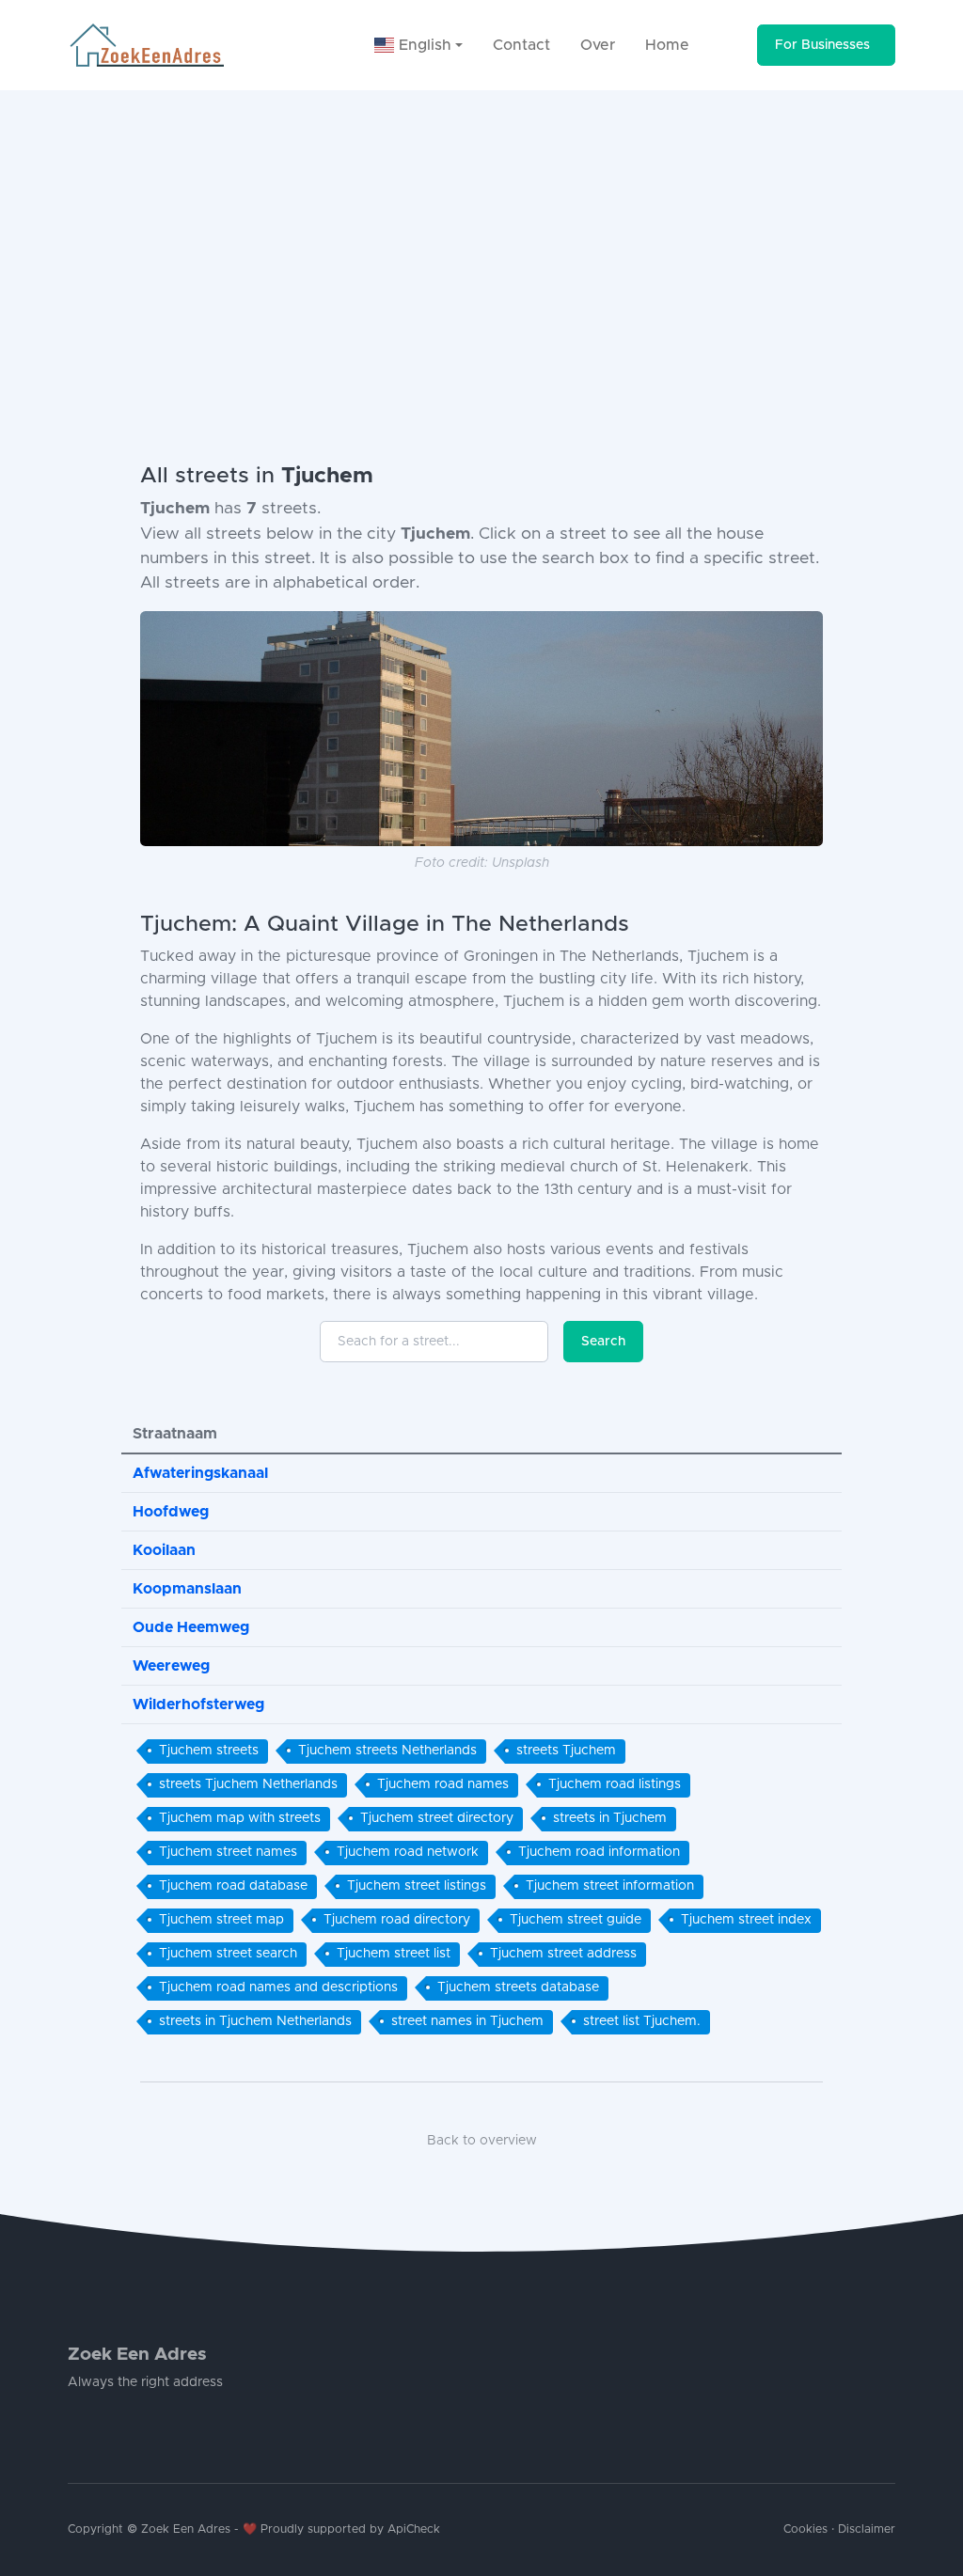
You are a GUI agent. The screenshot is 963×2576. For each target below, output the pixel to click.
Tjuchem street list (394, 1954)
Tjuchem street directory (437, 1818)
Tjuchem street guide (576, 1920)
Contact (521, 45)
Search (603, 1342)
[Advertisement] (481, 231)
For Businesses (822, 45)
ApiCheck (414, 2529)
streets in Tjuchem (610, 1818)
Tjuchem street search (228, 1954)
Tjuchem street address (563, 1954)
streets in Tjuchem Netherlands (255, 2021)
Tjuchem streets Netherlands (387, 1751)
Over (598, 45)
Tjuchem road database (233, 1886)
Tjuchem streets (209, 1751)
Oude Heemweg (191, 1627)
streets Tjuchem (566, 1751)
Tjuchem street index (746, 1920)
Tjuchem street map (221, 1920)
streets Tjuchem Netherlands (248, 1784)
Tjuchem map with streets (240, 1818)
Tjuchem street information (610, 1886)
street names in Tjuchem (467, 2021)
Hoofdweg (171, 1512)
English (423, 45)
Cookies (805, 2529)
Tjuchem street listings (417, 1886)
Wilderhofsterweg (198, 1704)
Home (667, 45)
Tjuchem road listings (615, 1784)
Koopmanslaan (187, 1589)
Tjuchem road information (599, 1852)
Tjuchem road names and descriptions (278, 1987)
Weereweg (171, 1666)
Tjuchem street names (228, 1852)
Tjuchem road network (408, 1852)
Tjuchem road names (443, 1784)
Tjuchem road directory (397, 1920)
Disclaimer (867, 2529)
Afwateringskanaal (200, 1473)
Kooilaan (164, 1550)
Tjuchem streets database (518, 1987)
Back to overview (482, 2141)
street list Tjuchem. (642, 2021)
